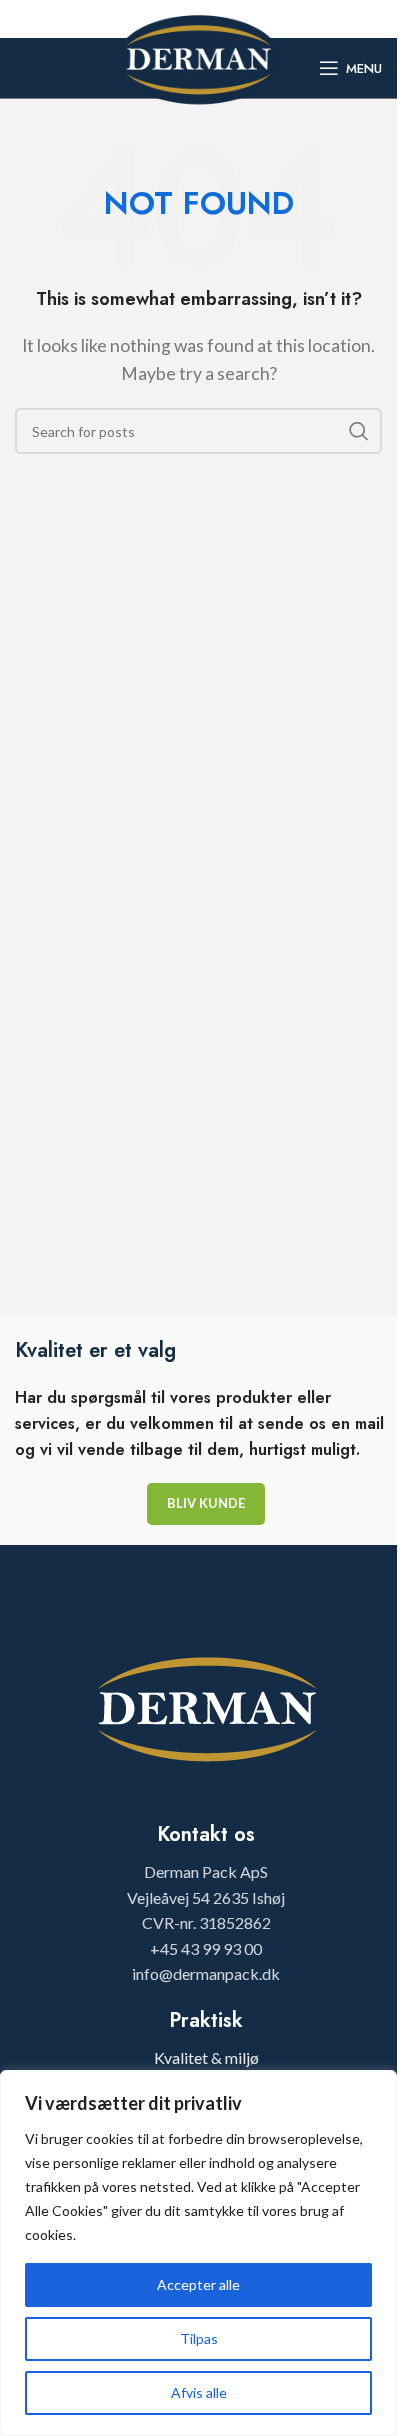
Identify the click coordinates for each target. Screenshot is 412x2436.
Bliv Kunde (206, 1503)
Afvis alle (199, 2392)
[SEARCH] (359, 431)
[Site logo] (199, 56)
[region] (198, 2253)
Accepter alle (198, 2284)
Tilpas (199, 2338)
